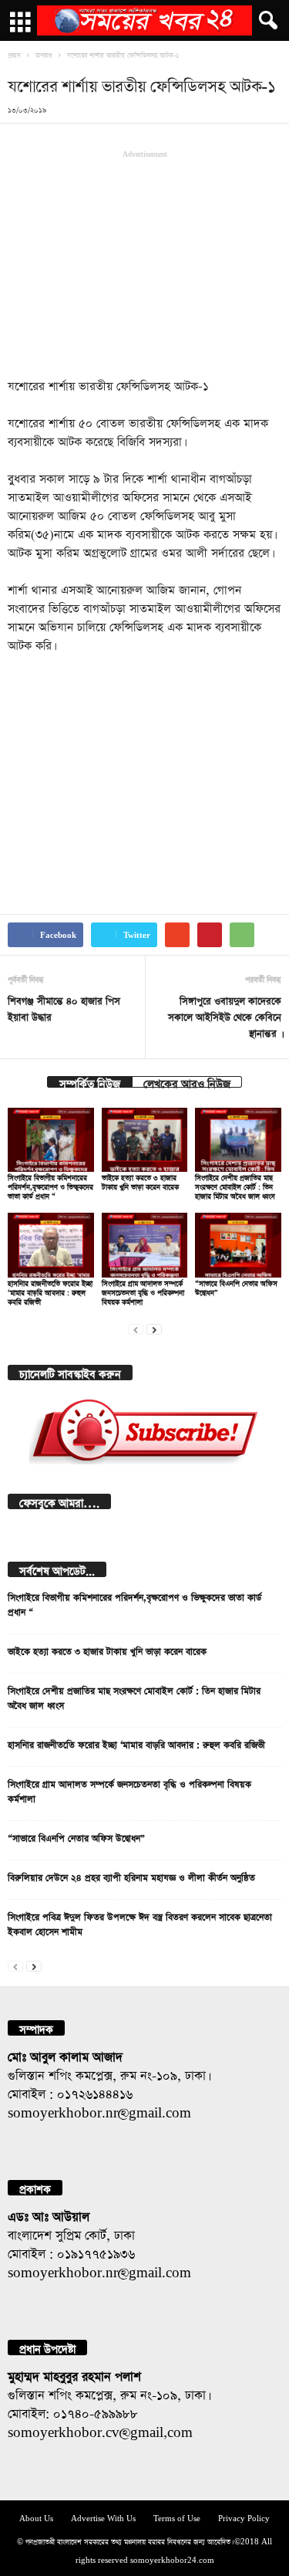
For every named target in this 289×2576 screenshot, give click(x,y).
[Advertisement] (145, 262)
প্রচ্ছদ (14, 54)
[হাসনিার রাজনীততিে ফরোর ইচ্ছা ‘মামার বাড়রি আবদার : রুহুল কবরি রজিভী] (51, 1245)
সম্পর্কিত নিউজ (90, 1082)
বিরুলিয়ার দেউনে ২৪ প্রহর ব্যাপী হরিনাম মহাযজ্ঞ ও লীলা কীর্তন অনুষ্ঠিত (131, 1876)
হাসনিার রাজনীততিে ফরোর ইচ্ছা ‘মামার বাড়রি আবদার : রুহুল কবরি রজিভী (50, 1291)
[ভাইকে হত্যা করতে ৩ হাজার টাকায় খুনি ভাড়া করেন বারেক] (145, 1140)
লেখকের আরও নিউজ (187, 1082)
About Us (36, 2517)
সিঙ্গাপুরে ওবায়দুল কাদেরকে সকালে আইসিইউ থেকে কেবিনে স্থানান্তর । (225, 1016)
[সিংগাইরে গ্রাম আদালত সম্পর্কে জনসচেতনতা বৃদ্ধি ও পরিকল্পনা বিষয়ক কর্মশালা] (145, 1245)
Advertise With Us (103, 2517)
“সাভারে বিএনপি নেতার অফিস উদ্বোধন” (76, 1836)
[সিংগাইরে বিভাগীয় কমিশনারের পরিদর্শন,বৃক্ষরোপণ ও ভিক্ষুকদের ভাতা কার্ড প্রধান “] (51, 1140)
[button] (265, 21)
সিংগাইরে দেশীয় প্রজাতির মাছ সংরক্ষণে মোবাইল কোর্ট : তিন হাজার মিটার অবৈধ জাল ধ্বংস (235, 1185)
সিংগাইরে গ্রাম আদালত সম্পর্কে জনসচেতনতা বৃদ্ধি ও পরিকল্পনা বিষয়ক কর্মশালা (143, 1291)
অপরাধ (44, 54)
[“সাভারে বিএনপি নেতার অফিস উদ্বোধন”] (238, 1245)
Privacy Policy (244, 2517)
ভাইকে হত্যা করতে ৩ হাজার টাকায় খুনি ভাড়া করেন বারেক (107, 1650)
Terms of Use (177, 2517)
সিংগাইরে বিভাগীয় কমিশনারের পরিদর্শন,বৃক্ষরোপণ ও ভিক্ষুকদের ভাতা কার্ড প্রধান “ (50, 1185)
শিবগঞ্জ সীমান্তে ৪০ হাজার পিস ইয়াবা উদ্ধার (64, 1007)
